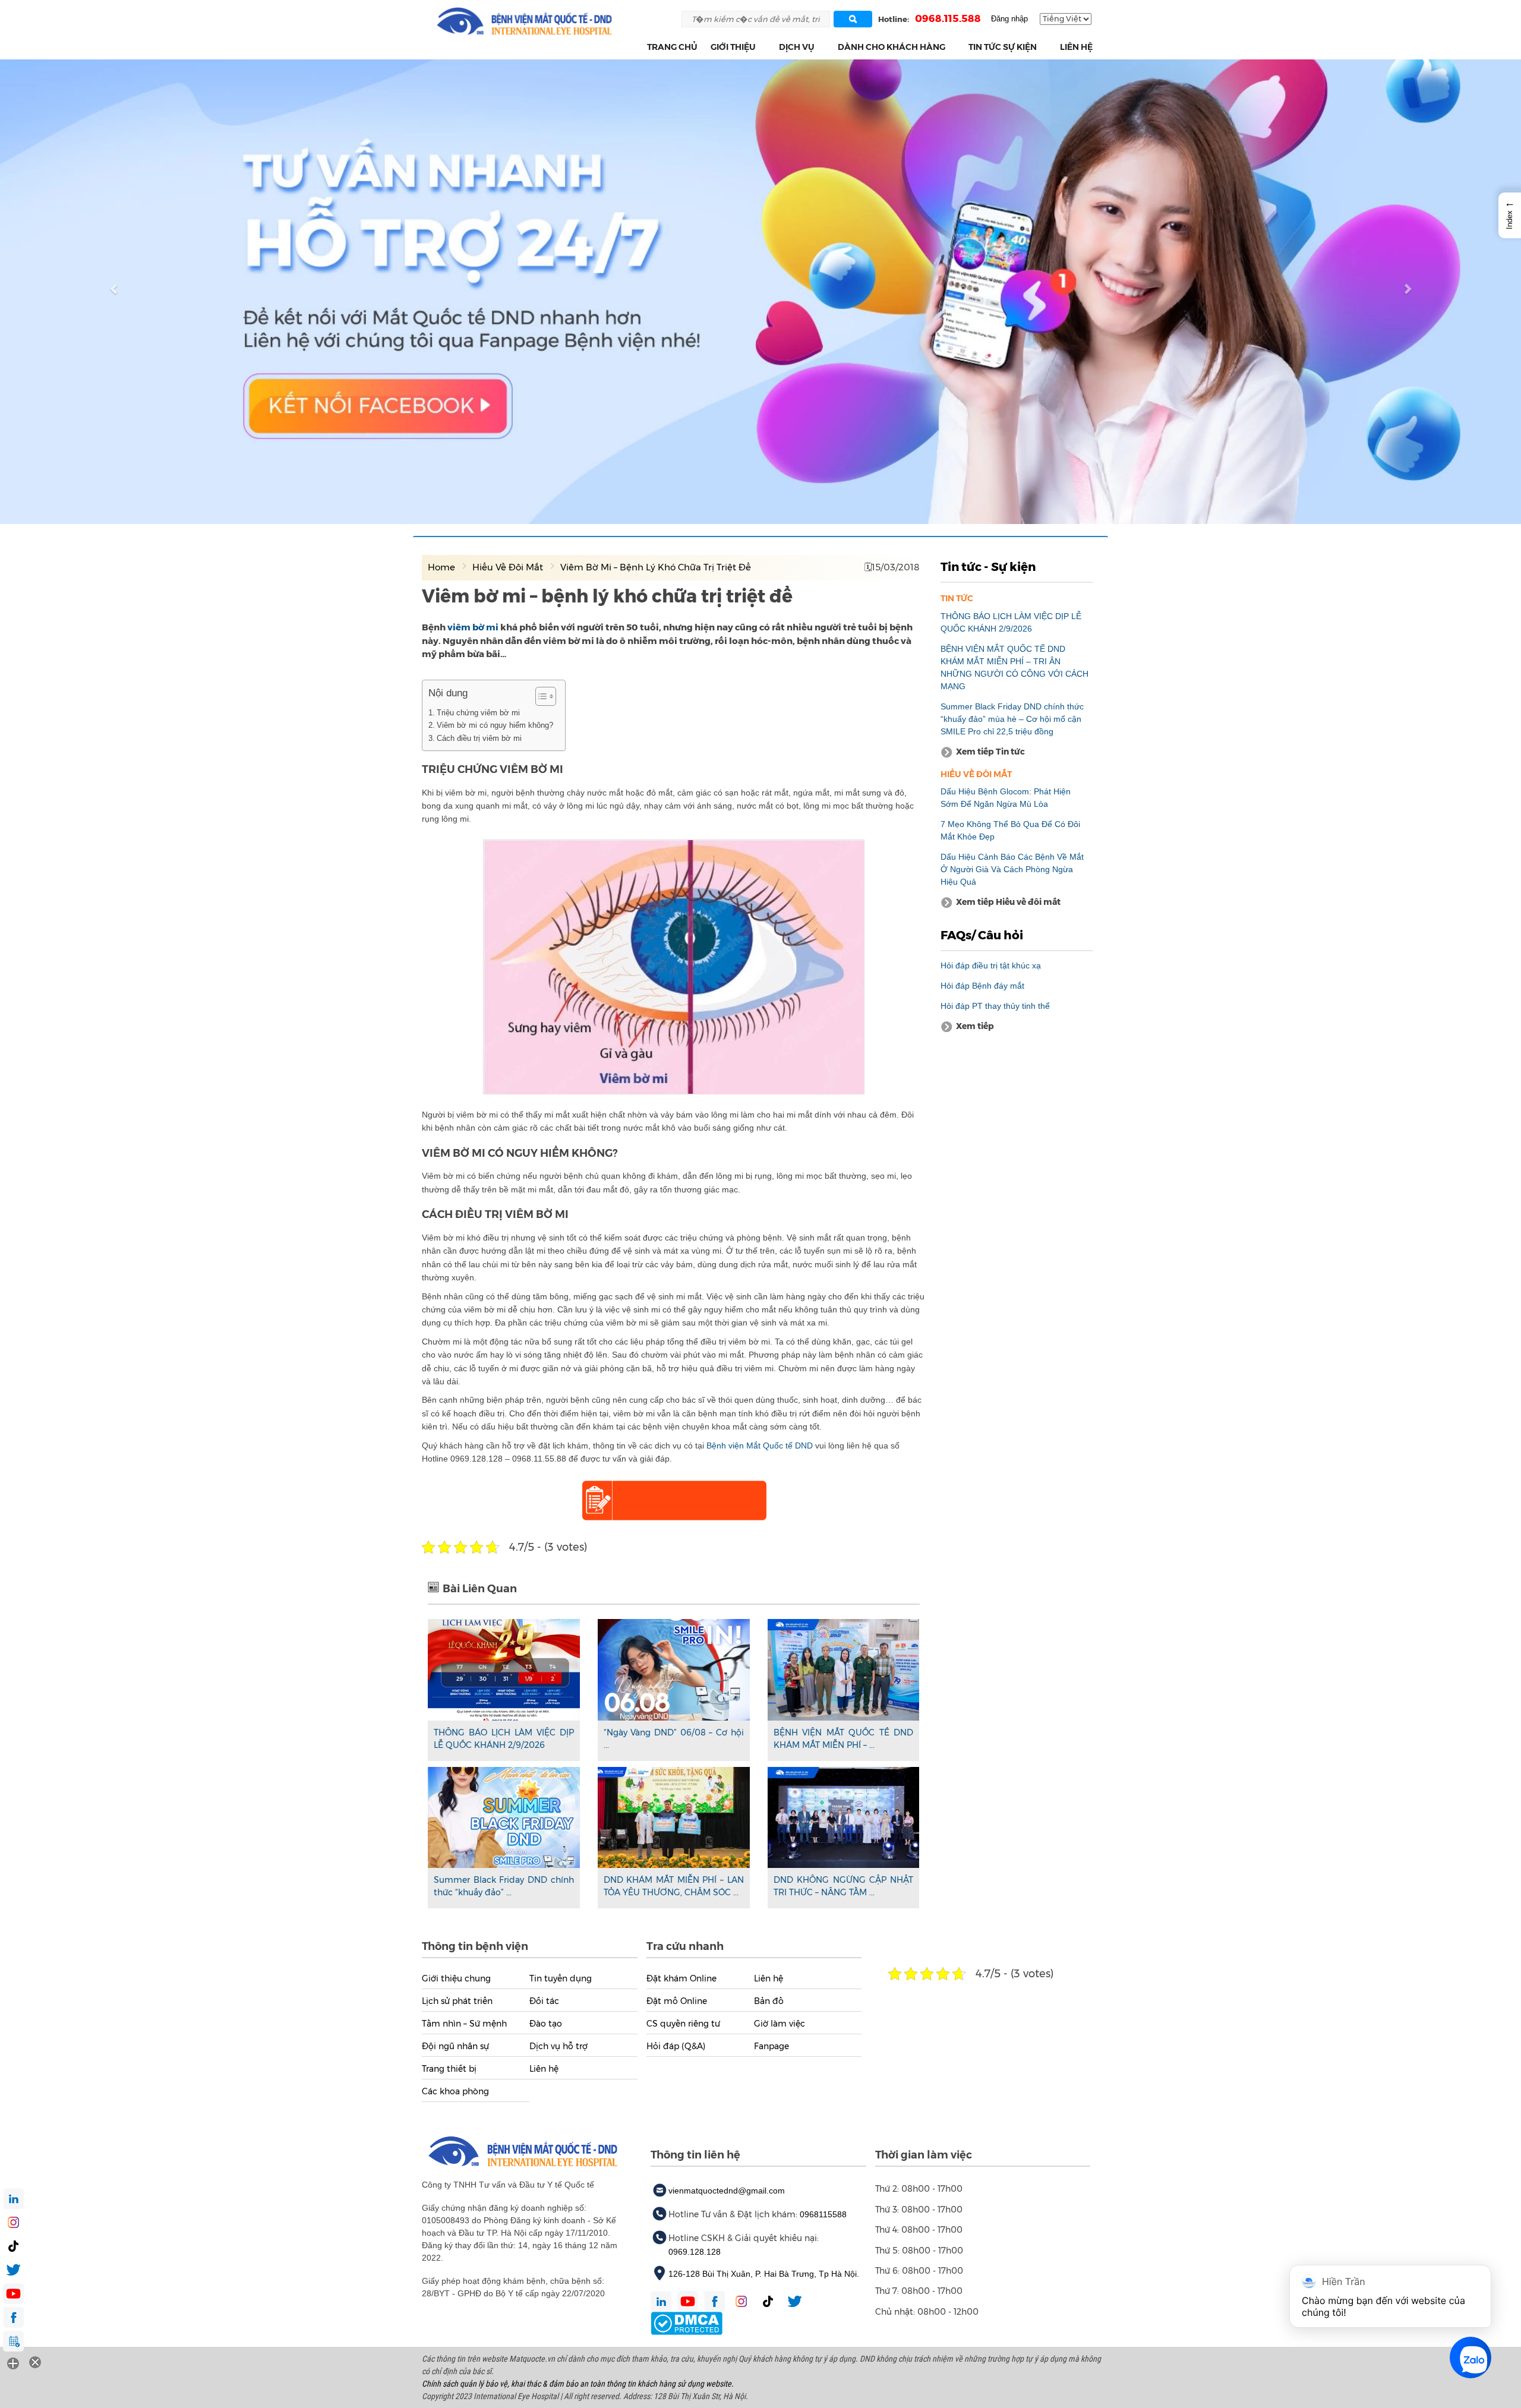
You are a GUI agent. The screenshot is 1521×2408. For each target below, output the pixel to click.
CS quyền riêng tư (683, 2024)
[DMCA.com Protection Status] (687, 2322)
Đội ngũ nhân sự (455, 2046)
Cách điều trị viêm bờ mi (479, 738)
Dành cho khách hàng (892, 47)
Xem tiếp (975, 1026)
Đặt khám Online (681, 1978)
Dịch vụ (797, 47)
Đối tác (544, 2001)
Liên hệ (1076, 47)
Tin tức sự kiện (1003, 47)
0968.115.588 (948, 18)
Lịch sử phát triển (457, 2001)
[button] (763, 47)
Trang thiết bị (449, 2069)
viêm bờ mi (473, 627)
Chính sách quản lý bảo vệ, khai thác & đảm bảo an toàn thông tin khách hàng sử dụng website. (578, 2384)
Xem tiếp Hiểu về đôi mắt (1008, 902)
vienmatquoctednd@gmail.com (727, 2191)
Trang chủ (672, 47)
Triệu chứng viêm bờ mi (478, 713)
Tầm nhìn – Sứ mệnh (464, 2024)
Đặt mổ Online (677, 2001)
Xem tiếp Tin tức (990, 752)
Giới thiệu (733, 47)
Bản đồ (769, 2001)
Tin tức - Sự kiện (988, 567)
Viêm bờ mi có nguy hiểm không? (495, 725)
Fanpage (771, 2046)
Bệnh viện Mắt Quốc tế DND (760, 1446)
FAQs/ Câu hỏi (982, 935)
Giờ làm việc (780, 2024)
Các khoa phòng (455, 2091)
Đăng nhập (1009, 19)
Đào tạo (546, 2024)
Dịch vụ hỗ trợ (558, 2046)
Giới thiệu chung (456, 1978)
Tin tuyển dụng (561, 1978)
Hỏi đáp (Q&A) (676, 2046)
